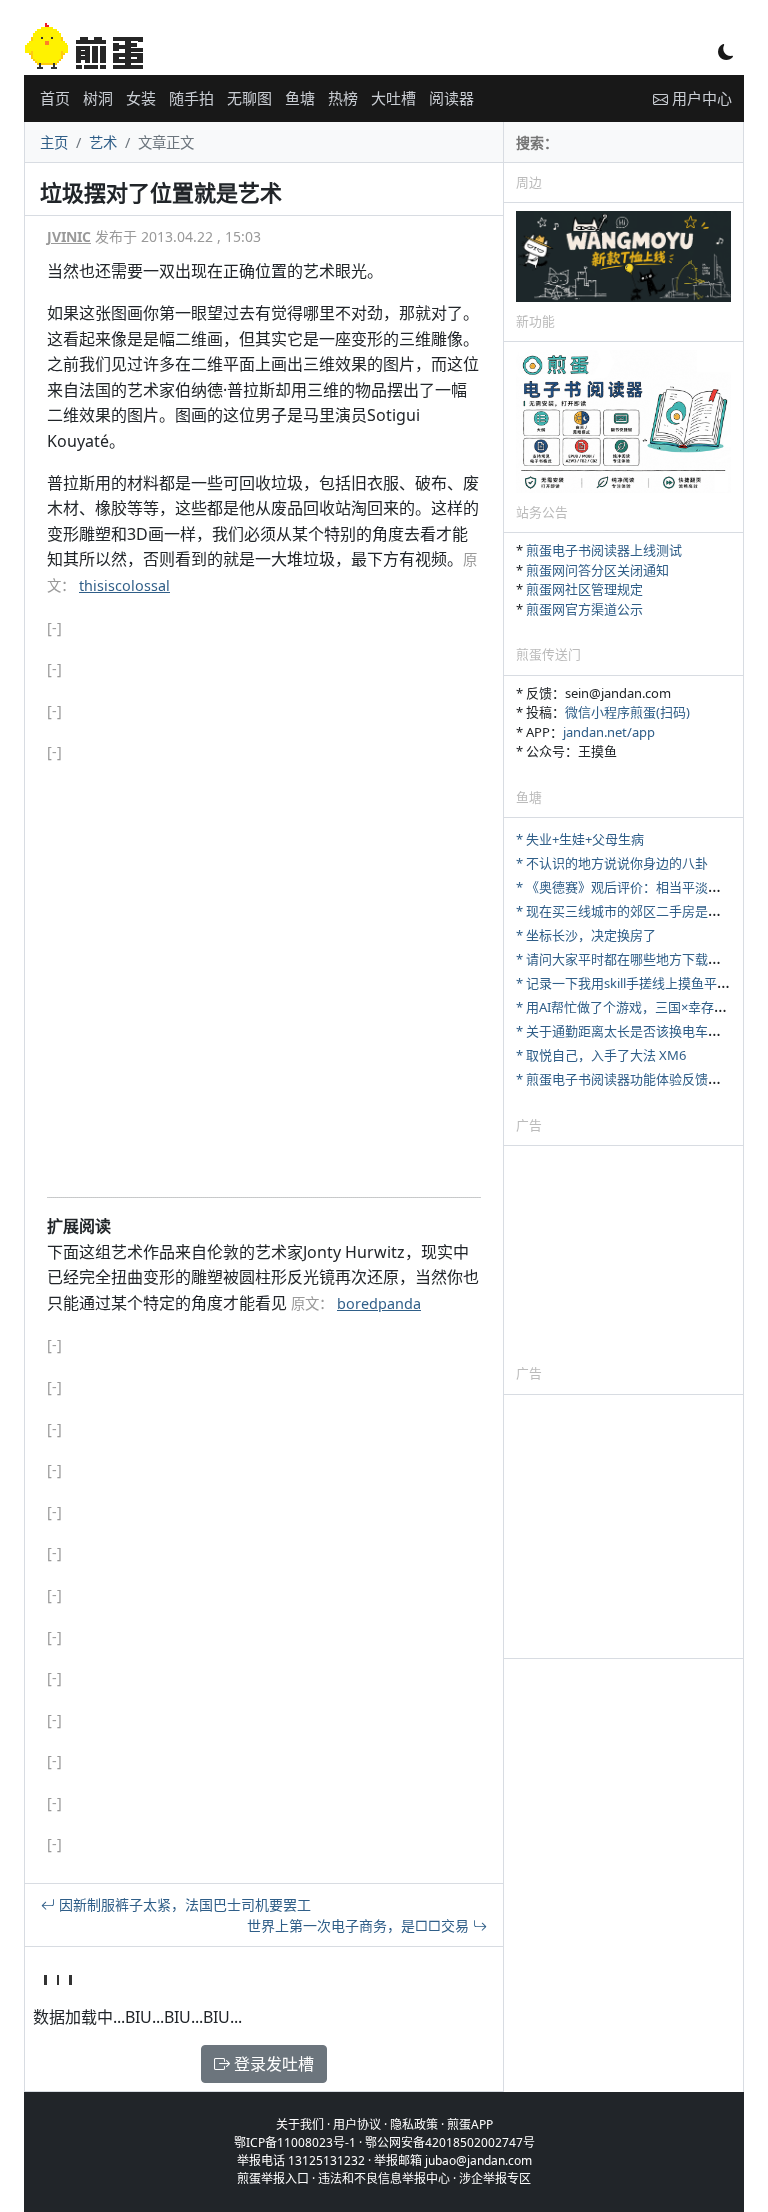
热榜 (343, 98)
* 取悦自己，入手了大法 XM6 (601, 1055)
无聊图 (249, 98)
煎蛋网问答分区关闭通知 (597, 570)
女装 (141, 98)
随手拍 (191, 98)
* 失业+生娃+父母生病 (580, 839)
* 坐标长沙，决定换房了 (586, 935)
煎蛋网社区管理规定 (584, 589)
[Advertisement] (623, 1254)
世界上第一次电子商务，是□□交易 (360, 1925)
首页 (55, 98)
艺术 (103, 142)
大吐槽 (393, 98)
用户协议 (357, 2124)
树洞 (98, 98)
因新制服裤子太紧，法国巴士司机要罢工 (183, 1904)
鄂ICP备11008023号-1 (295, 2142)
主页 (54, 142)
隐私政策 (414, 2124)
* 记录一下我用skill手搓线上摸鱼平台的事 (636, 983)
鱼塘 (300, 98)
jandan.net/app (609, 732)
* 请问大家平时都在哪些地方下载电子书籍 (638, 959)
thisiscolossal (124, 585)
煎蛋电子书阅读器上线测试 (604, 550)
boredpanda (379, 1303)
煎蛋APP (470, 2124)
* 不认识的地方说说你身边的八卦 (612, 863)
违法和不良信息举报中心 (384, 2178)
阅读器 (451, 98)
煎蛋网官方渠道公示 (584, 609)
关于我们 (300, 2124)
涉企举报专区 (495, 2178)
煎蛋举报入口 (273, 2178)
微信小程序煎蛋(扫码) (627, 712)
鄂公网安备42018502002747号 (450, 2142)
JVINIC (69, 236)
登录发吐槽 (272, 2064)
